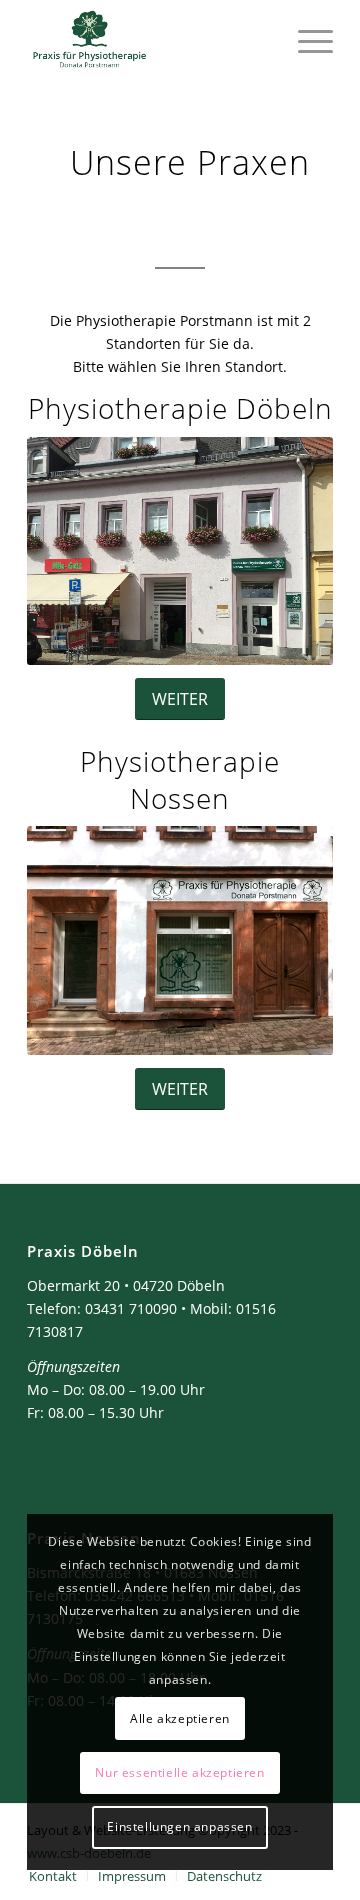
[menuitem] (305, 40)
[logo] (149, 40)
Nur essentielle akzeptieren (179, 1772)
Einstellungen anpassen (179, 1826)
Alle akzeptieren (180, 1718)
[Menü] (305, 40)
